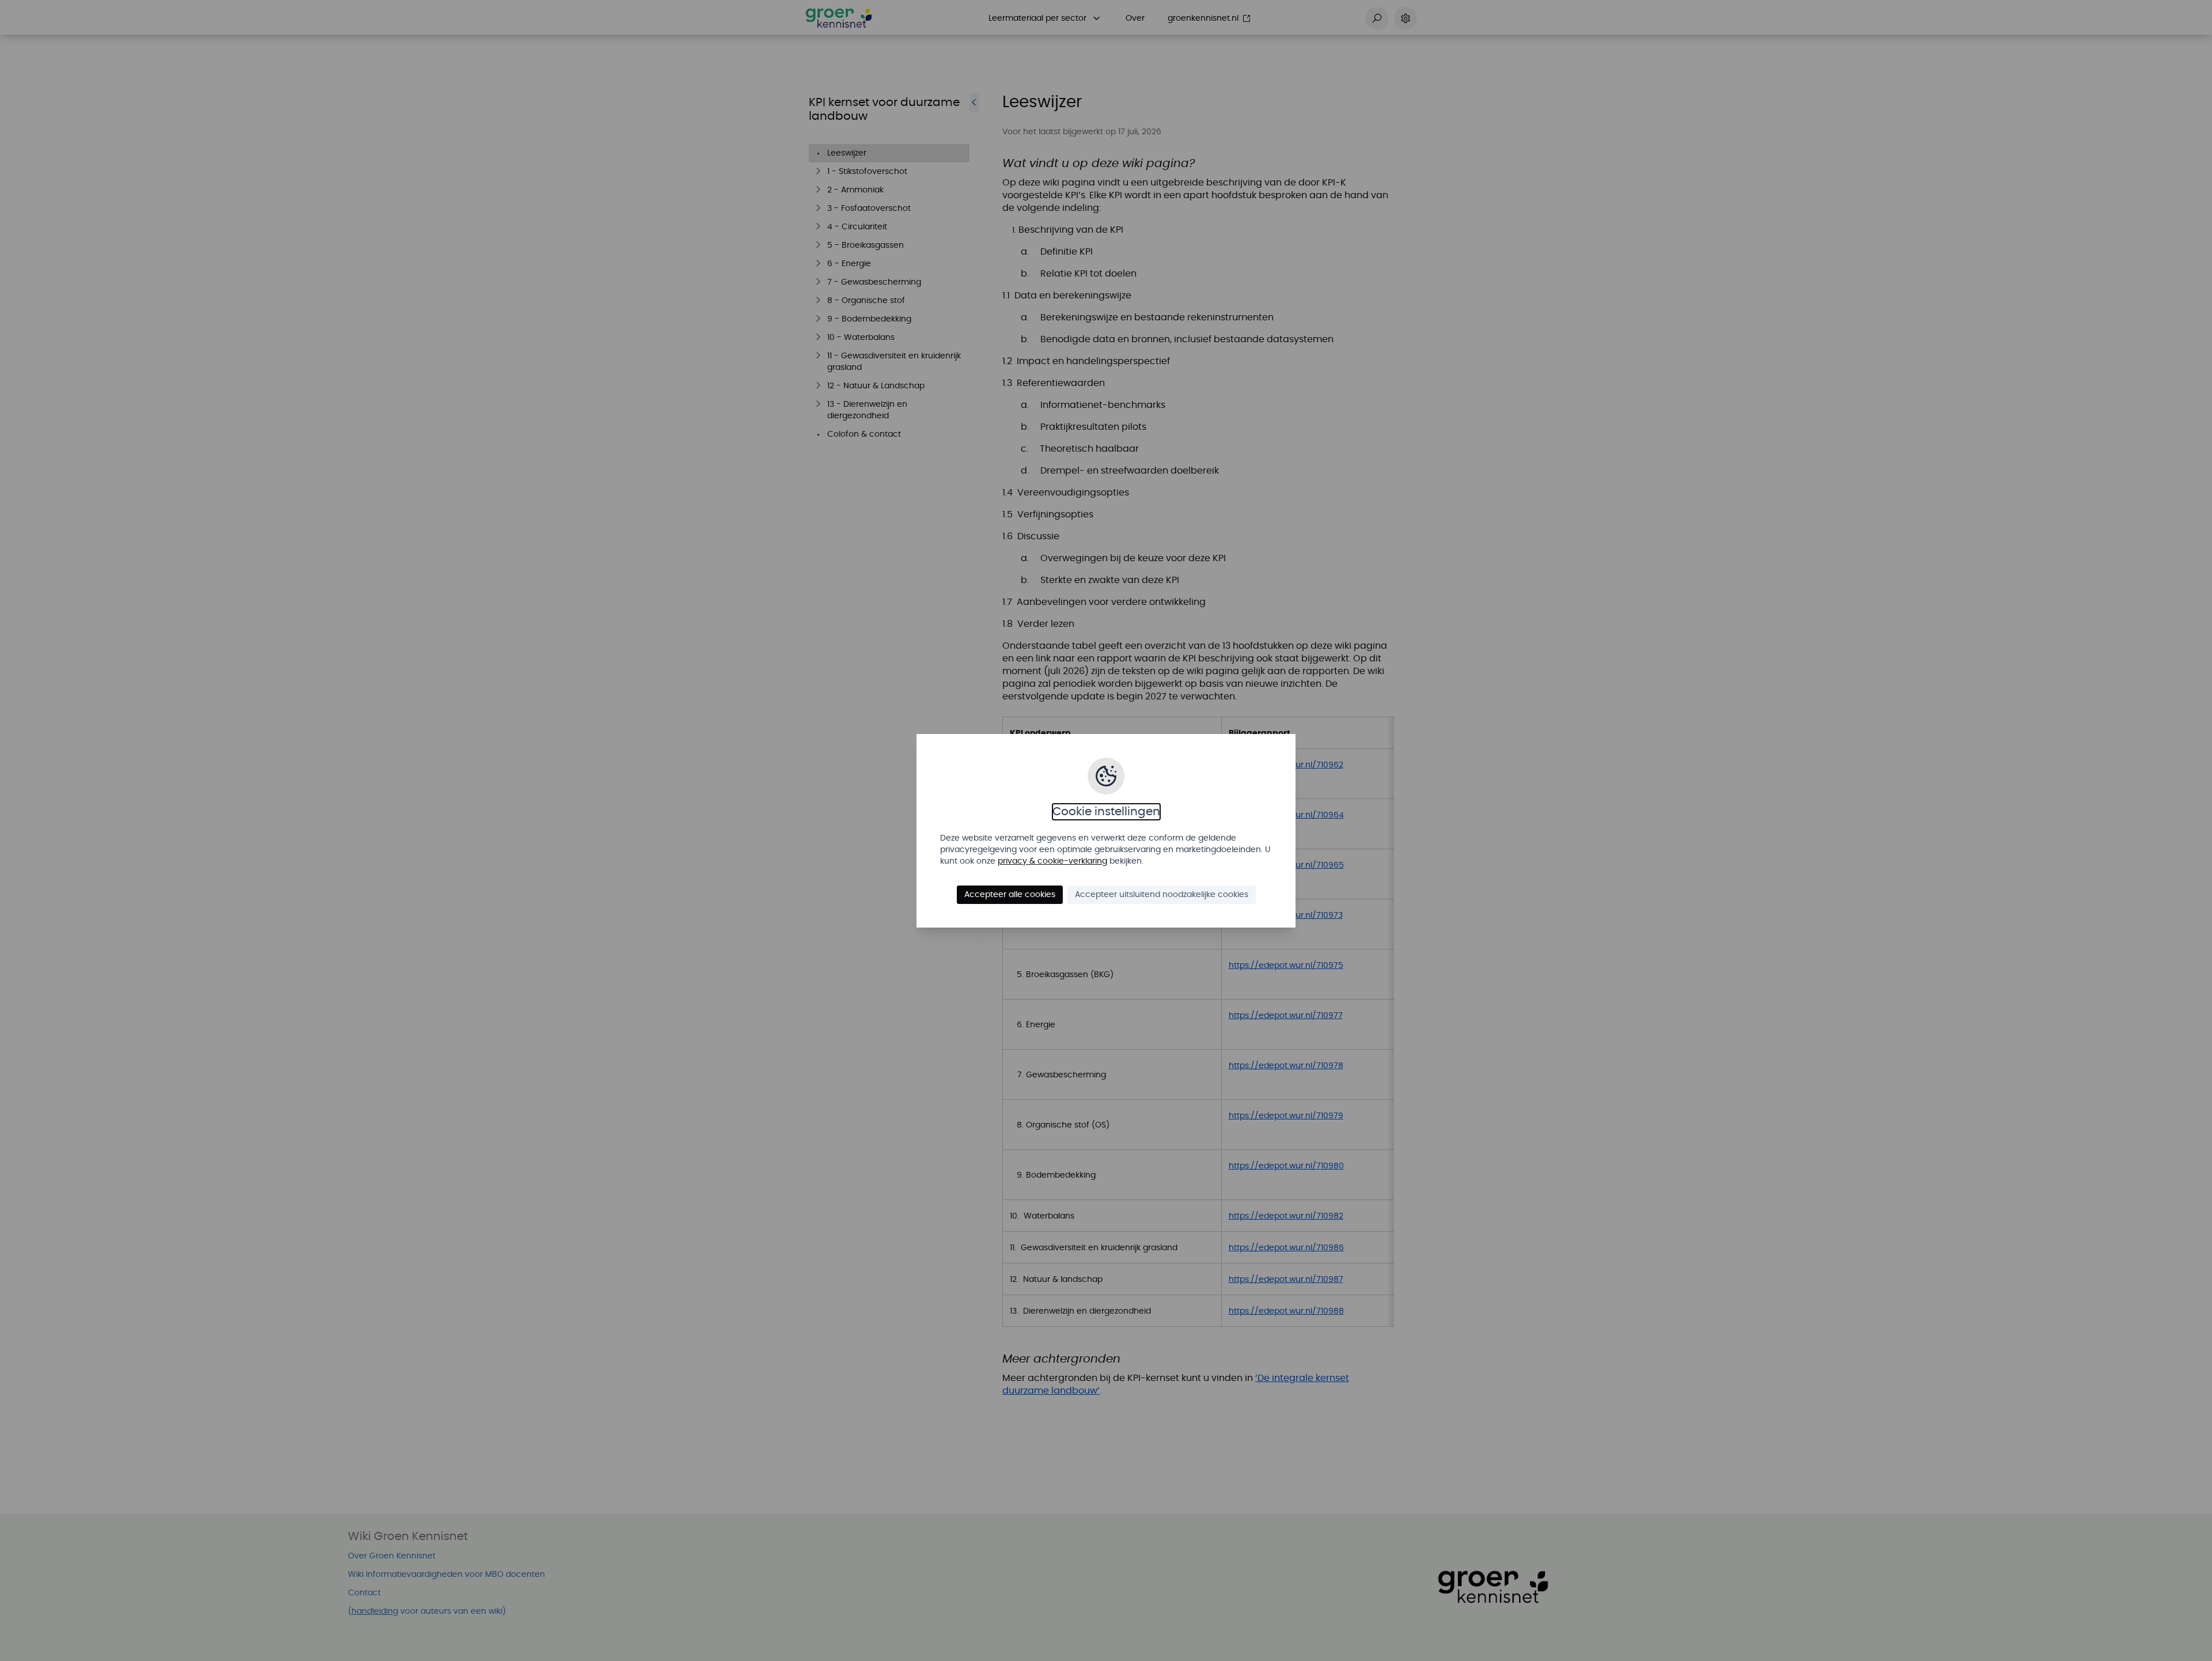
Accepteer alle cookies (1010, 895)
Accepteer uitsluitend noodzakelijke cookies (1162, 895)
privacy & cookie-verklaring (1052, 861)
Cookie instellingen (1106, 812)
